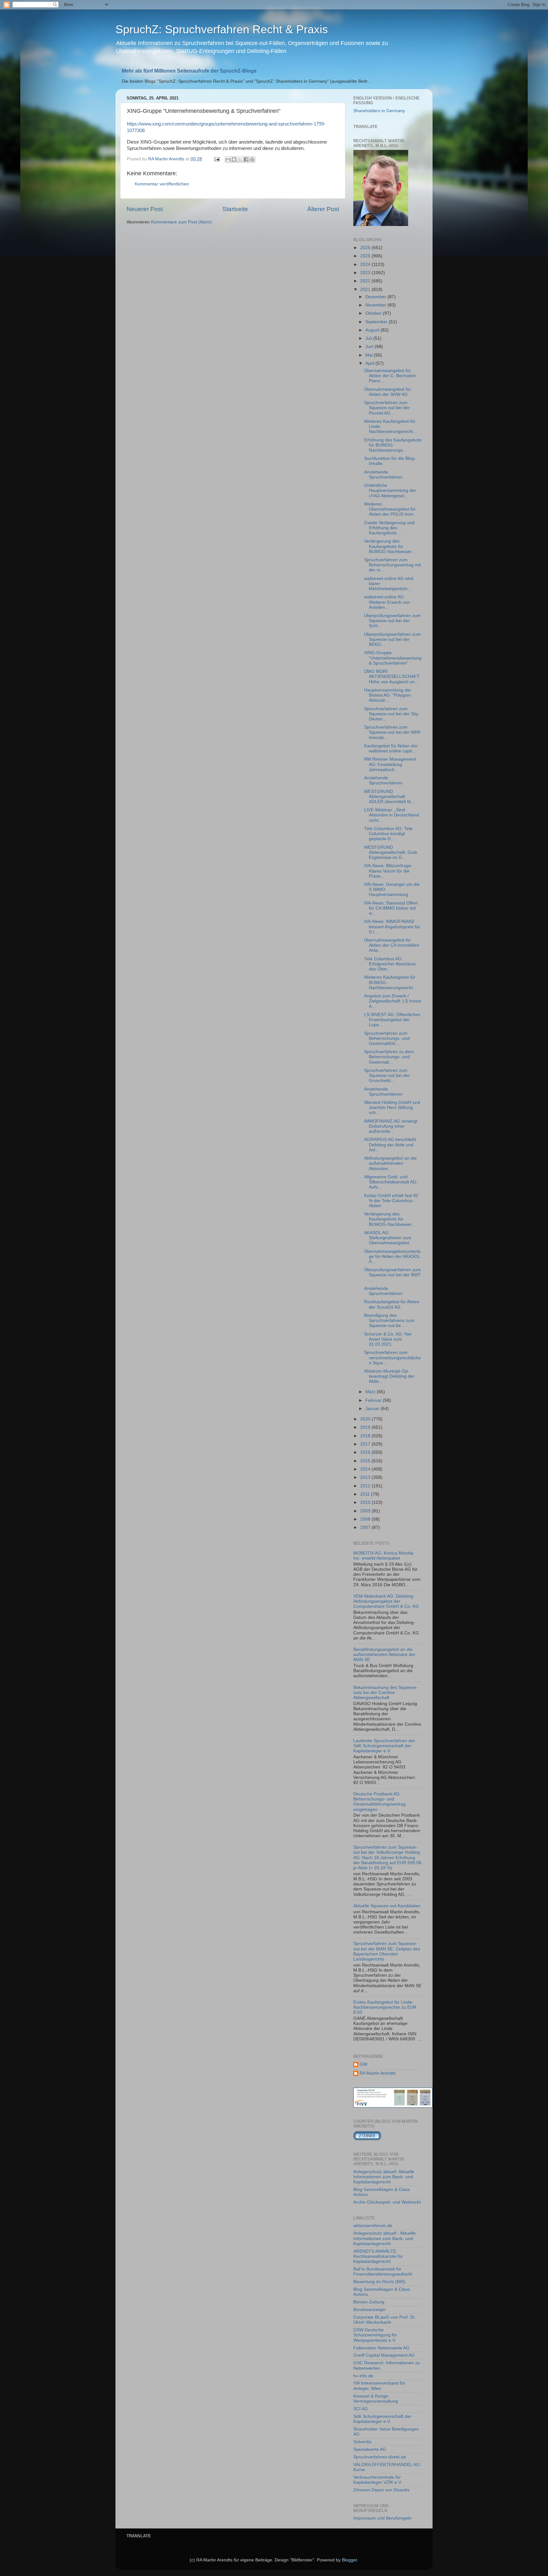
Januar (373, 1409)
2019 (366, 1427)
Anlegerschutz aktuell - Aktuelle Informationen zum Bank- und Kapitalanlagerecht (385, 2238)
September (377, 322)
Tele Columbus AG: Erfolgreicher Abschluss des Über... (390, 964)
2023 (366, 273)
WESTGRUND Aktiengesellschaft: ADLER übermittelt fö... (389, 797)
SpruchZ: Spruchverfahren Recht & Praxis (222, 29)
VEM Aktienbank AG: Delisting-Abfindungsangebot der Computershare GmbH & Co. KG (386, 1601)
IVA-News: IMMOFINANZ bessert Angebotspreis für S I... (392, 927)
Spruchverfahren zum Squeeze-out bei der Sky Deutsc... (391, 714)
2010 (366, 1502)
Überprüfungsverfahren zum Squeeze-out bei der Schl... (392, 621)
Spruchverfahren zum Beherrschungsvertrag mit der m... (392, 565)
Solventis (362, 2442)
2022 (366, 281)
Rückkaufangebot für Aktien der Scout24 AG (392, 1304)
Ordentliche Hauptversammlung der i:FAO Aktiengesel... (390, 490)
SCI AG (361, 2409)
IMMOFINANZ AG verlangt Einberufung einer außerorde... (391, 1126)
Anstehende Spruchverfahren (383, 475)
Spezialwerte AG (370, 2449)
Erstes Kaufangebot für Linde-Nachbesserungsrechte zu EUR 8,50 (385, 2007)
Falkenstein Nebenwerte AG (381, 2348)
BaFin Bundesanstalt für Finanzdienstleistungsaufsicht (383, 2272)
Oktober (374, 313)
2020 (366, 1419)
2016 (366, 1452)
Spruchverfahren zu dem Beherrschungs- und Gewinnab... (389, 1057)
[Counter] (367, 2139)
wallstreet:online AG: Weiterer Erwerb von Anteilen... (387, 602)
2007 (366, 1527)
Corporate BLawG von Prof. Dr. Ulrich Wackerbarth (385, 2320)
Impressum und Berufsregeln (382, 2518)
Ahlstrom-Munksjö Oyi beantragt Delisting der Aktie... (389, 1376)
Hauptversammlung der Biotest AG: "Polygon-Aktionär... (388, 695)
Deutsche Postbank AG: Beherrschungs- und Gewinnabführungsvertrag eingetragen (379, 1802)
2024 (366, 264)
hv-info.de (363, 2376)
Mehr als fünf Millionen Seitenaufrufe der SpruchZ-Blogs (189, 71)
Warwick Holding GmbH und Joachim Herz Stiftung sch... (392, 1108)
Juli (369, 338)
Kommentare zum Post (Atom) (181, 222)
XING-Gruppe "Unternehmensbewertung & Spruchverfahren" (393, 658)
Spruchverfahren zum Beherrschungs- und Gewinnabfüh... (387, 1038)
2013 (366, 1477)
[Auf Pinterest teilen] (252, 159)
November (376, 305)
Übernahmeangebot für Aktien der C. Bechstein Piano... (390, 376)
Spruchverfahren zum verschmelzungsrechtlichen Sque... (392, 1358)
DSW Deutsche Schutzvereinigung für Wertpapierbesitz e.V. (375, 2335)
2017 (366, 1444)
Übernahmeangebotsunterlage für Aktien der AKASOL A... (392, 1256)
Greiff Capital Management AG (384, 2355)
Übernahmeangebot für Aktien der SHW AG (388, 392)
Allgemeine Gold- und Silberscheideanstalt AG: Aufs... (391, 1182)
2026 (366, 248)
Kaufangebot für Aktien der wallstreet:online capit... (391, 748)
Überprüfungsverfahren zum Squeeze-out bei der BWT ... (392, 1275)
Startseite (235, 209)
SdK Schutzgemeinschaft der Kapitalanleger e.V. (382, 2419)
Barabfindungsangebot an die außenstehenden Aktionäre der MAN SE (384, 1655)
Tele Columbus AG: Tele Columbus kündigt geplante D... (388, 834)
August (373, 330)
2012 (366, 1486)
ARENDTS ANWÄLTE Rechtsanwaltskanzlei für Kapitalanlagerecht (378, 2256)
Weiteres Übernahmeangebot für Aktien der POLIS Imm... (391, 509)
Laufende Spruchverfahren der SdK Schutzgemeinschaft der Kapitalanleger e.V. (384, 1746)
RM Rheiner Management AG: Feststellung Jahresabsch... (390, 764)
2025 (366, 256)
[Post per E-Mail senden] (216, 159)
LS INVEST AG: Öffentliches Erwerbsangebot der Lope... (392, 1020)
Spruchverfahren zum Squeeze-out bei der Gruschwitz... (387, 1075)
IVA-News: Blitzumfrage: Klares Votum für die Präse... (388, 871)
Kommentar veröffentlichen (162, 184)
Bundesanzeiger (370, 2310)
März (371, 1392)
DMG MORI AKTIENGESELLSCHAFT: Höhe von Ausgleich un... (392, 676)
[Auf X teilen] (240, 159)
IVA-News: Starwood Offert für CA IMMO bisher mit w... (391, 908)
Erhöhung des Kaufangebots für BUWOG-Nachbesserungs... (393, 445)
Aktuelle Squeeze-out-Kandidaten (387, 1906)
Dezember (376, 297)
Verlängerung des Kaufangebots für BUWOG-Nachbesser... (390, 546)
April (370, 363)
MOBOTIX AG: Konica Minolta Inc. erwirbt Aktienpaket (383, 1556)
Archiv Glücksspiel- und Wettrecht (387, 2202)
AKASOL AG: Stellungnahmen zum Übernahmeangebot (388, 1238)
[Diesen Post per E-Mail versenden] (228, 159)
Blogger (349, 2560)
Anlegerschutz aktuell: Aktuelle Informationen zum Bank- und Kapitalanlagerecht (384, 2177)
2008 (366, 1519)
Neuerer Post (145, 209)
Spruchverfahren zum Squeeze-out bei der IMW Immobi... (392, 732)
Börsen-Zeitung (369, 2302)
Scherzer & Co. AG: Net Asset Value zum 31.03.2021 (388, 1339)
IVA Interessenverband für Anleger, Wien (379, 2386)
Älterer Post (323, 209)
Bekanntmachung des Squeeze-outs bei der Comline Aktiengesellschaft (385, 1693)
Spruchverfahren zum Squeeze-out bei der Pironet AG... (387, 408)
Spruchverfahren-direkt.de (380, 2457)
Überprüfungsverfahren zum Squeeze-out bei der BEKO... (392, 639)
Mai (370, 355)
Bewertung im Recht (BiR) (379, 2282)
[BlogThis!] (234, 159)
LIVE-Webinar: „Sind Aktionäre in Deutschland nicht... (391, 815)
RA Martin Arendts (378, 2073)
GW (363, 2064)
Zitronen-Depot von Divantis (381, 2490)
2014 (366, 1469)
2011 (366, 1494)
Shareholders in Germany (379, 111)
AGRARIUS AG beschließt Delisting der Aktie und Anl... (390, 1145)
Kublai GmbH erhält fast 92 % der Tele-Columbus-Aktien (391, 1201)
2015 (366, 1461)
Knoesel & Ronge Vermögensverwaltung (376, 2399)
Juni (370, 347)
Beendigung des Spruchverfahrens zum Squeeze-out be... (389, 1320)
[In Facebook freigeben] (246, 159)
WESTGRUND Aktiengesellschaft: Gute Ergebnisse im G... (391, 852)
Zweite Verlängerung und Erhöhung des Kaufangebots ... (389, 528)
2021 (366, 290)
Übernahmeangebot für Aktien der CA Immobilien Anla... (392, 945)
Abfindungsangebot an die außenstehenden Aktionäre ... (390, 1163)
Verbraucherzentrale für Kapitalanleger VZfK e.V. (378, 2480)
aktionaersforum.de (373, 2226)
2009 (366, 1511)
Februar (374, 1400)
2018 (366, 1436)
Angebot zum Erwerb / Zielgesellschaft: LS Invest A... (393, 1001)
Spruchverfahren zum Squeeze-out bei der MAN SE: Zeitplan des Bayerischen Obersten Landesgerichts (387, 1951)
